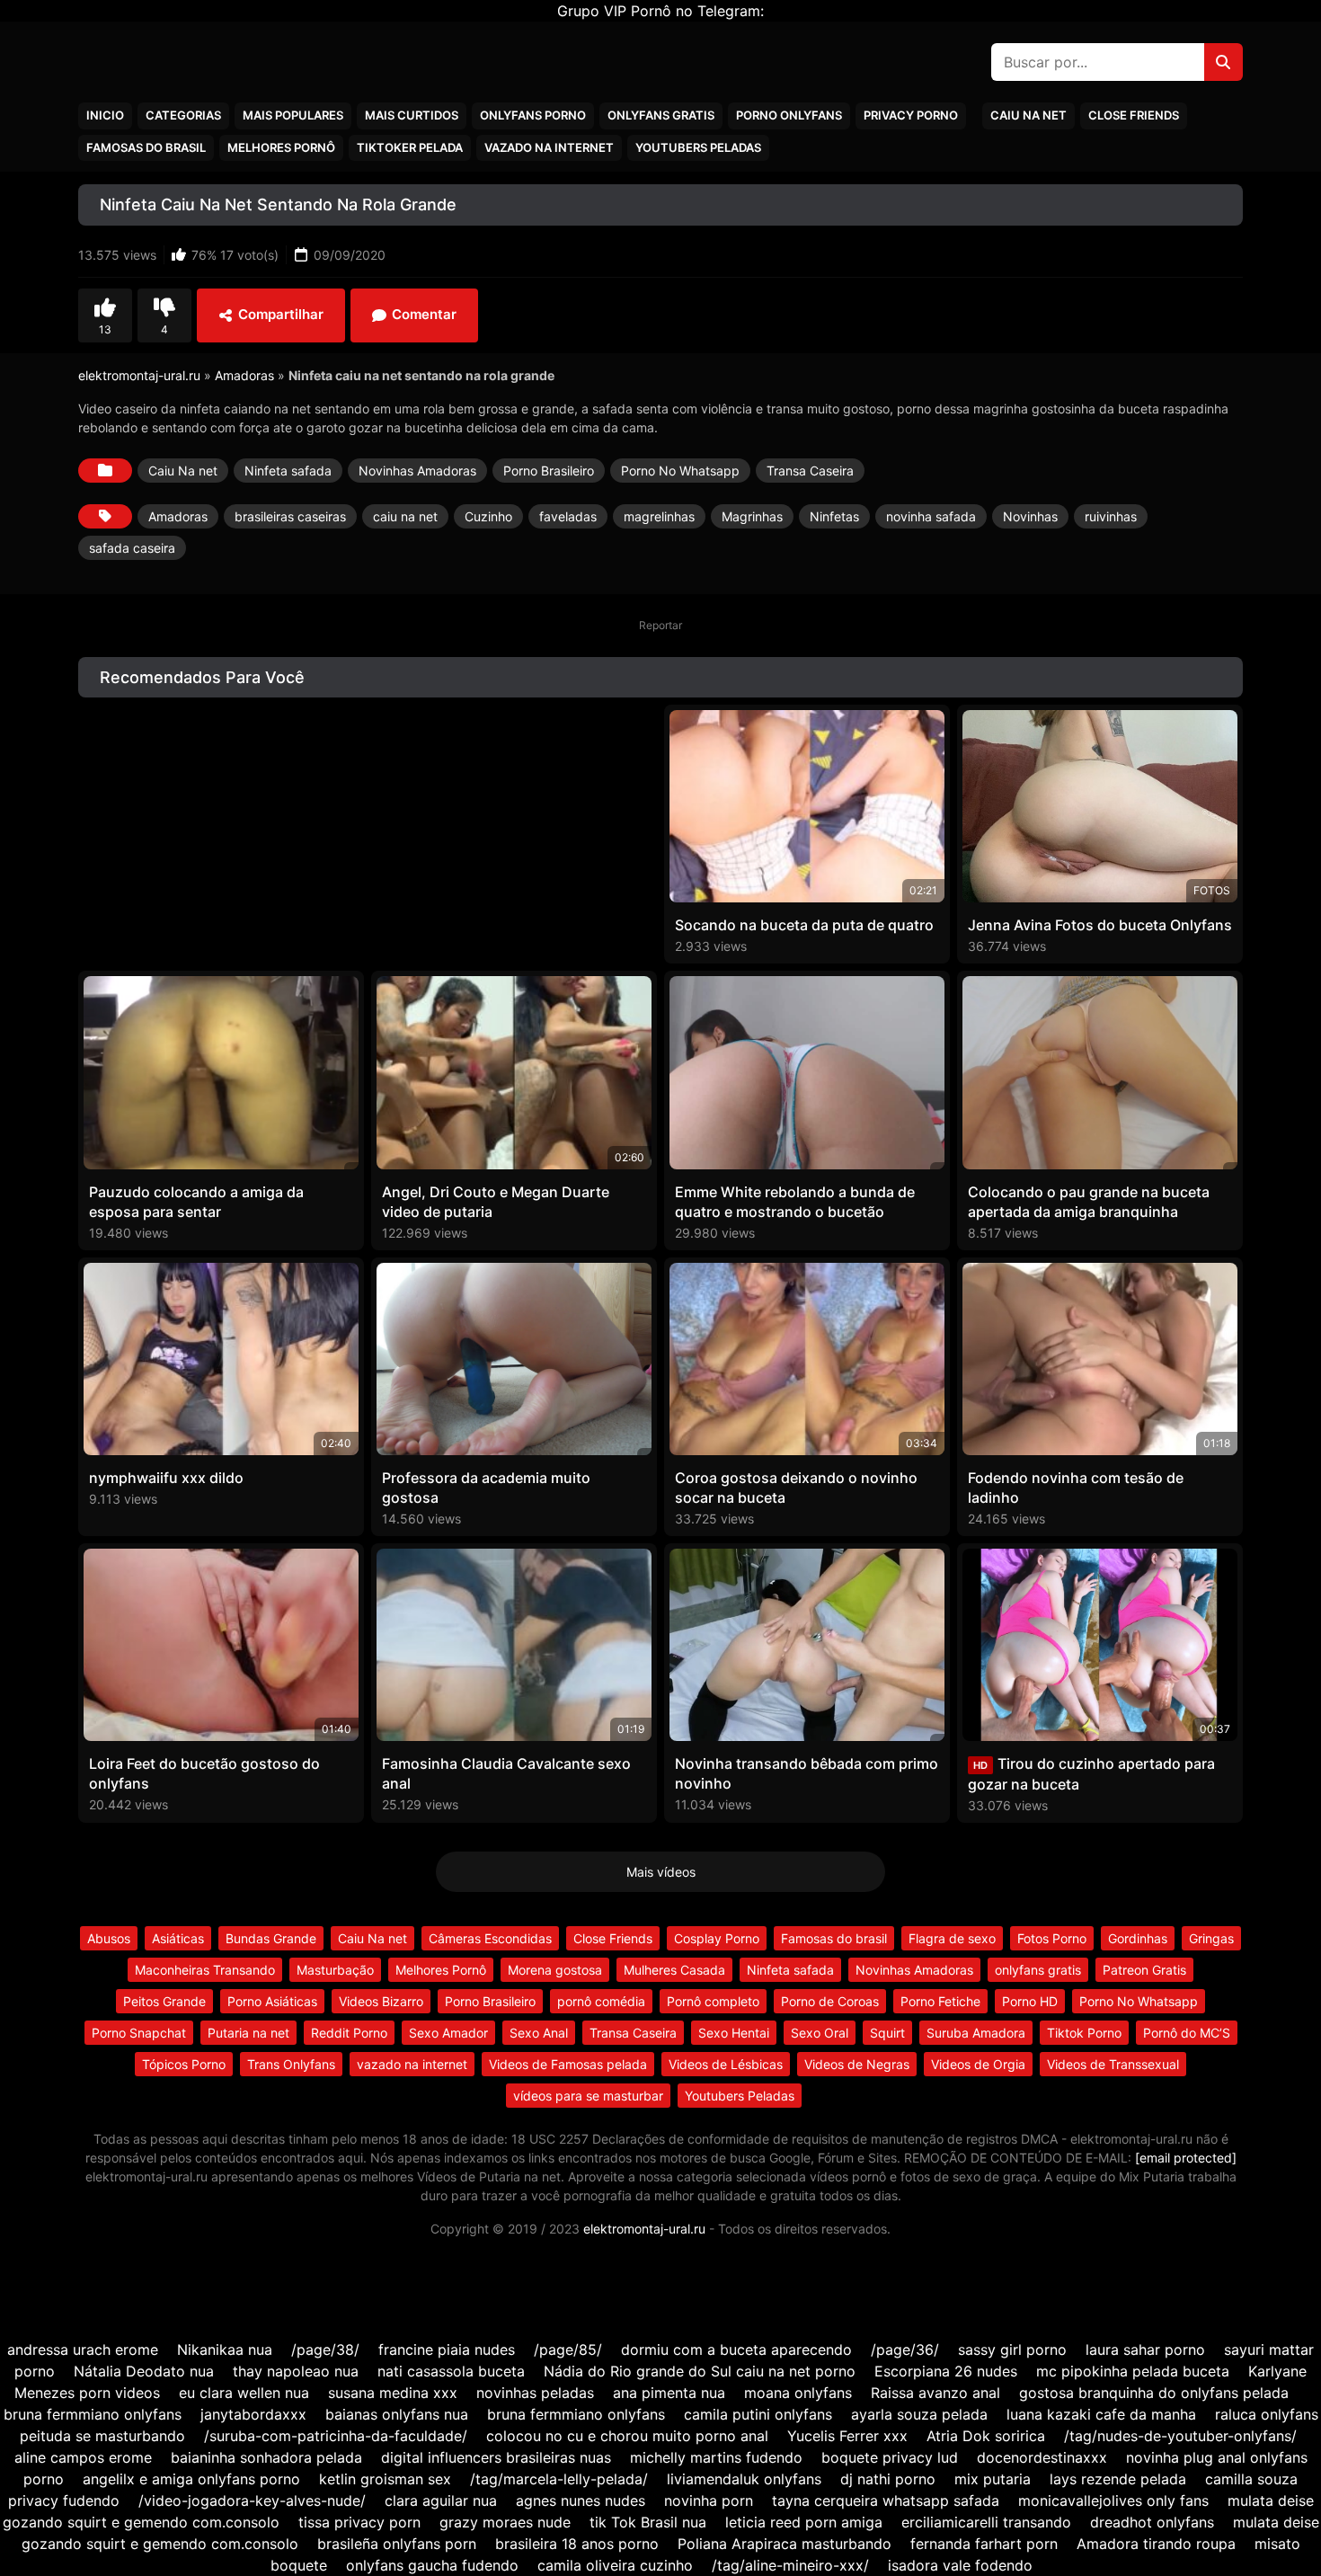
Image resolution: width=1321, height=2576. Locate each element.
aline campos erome (83, 2457)
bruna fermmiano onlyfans (93, 2414)
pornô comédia (601, 2001)
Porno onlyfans (789, 115)
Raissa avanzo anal (935, 2393)
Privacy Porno (911, 115)
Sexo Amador (448, 2033)
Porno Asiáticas (272, 2001)
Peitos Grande (164, 2001)
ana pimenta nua (669, 2393)
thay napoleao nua (296, 2371)
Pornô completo (713, 2001)
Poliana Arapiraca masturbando (785, 2544)
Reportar (660, 625)
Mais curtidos (412, 115)
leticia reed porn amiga (804, 2522)
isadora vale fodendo (960, 2565)
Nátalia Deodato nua (144, 2371)
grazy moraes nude (505, 2522)
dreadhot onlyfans (1152, 2522)
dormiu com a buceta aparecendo (736, 2349)
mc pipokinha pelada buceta (1133, 2371)
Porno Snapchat (139, 2033)
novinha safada (931, 516)
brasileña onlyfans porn (397, 2544)
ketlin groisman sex (385, 2479)
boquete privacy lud (890, 2457)
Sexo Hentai (734, 2033)
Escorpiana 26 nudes (946, 2371)
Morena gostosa (555, 1970)
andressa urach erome (83, 2349)
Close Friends (1134, 115)
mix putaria (993, 2479)
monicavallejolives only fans (1113, 2500)
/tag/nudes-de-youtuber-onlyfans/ (1180, 2436)
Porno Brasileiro (549, 471)
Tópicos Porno (184, 2064)
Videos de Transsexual (1113, 2064)
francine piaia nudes (447, 2349)
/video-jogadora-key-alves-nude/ (252, 2500)
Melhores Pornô (281, 147)
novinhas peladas (535, 2393)
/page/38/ (325, 2349)
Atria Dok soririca (986, 2436)
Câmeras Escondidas (490, 1938)
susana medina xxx (393, 2393)
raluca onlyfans (1267, 2414)
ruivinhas (1111, 516)
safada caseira (132, 548)
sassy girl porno (1012, 2349)
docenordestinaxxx (1042, 2457)
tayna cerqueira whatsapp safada (888, 2500)
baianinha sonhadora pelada (266, 2457)
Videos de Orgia (978, 2064)
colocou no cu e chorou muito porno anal (627, 2436)
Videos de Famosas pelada (568, 2064)
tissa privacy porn (359, 2522)
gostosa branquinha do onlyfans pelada (1154, 2393)
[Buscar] (1223, 62)
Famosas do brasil (146, 147)
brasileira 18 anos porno (577, 2544)
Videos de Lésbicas (726, 2064)
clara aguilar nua (441, 2500)
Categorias (183, 115)
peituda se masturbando (102, 2436)
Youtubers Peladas (698, 147)
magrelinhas (659, 516)
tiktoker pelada (410, 147)
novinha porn (709, 2500)
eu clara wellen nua (244, 2393)
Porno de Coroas (830, 2001)
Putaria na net (248, 2033)
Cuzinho (488, 516)
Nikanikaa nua (225, 2349)
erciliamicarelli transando (986, 2522)
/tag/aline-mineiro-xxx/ (790, 2565)
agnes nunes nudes (581, 2500)
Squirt (887, 2033)
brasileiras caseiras (290, 516)
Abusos (109, 1938)
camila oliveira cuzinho (615, 2565)
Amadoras (244, 375)
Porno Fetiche (940, 2001)
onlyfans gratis (1038, 1970)
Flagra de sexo (952, 1938)
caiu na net (405, 516)
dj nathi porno (888, 2479)
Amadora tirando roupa (1156, 2544)
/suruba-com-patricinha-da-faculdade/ (336, 2436)
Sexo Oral (820, 2033)
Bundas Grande (271, 1938)
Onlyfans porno (533, 115)
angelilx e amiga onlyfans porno (191, 2479)
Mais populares (293, 115)
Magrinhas (752, 516)
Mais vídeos (661, 1872)
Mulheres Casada (674, 1970)
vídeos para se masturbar (588, 2096)
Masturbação (335, 1970)
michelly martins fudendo (716, 2457)
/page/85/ (568, 2349)
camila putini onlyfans (758, 2414)
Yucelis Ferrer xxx (847, 2436)
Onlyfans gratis (661, 115)
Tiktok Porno (1084, 2033)
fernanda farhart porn (984, 2544)
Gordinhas (1138, 1938)
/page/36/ (905, 2349)
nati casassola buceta (451, 2371)
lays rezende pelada (1118, 2479)
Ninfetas (834, 516)
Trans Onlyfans (291, 2064)
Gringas (1211, 1938)
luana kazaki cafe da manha (1101, 2414)
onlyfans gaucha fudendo (432, 2565)
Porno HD (1030, 2001)
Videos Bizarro (381, 2001)
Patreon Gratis (1144, 1970)
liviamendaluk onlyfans (744, 2479)
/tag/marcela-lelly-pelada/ (559, 2479)
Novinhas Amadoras (417, 471)
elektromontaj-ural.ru (139, 375)
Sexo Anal (539, 2033)
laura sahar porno (1145, 2349)
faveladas (568, 516)
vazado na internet (549, 147)
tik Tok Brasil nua (648, 2522)
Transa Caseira (810, 471)
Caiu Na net (1028, 115)
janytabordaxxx (253, 2414)
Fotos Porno (1052, 1938)
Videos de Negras (857, 2064)
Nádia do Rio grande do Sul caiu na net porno (700, 2371)
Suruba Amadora (976, 2033)
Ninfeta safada (288, 471)
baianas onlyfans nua (397, 2414)
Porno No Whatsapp (680, 471)
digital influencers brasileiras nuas (496, 2457)
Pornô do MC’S (1187, 2033)
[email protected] (1186, 2158)
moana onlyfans (798, 2393)
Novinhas (1030, 516)
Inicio (105, 115)
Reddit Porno (349, 2033)
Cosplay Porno (717, 1938)
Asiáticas (178, 1938)
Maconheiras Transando (205, 1970)
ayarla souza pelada (919, 2414)
